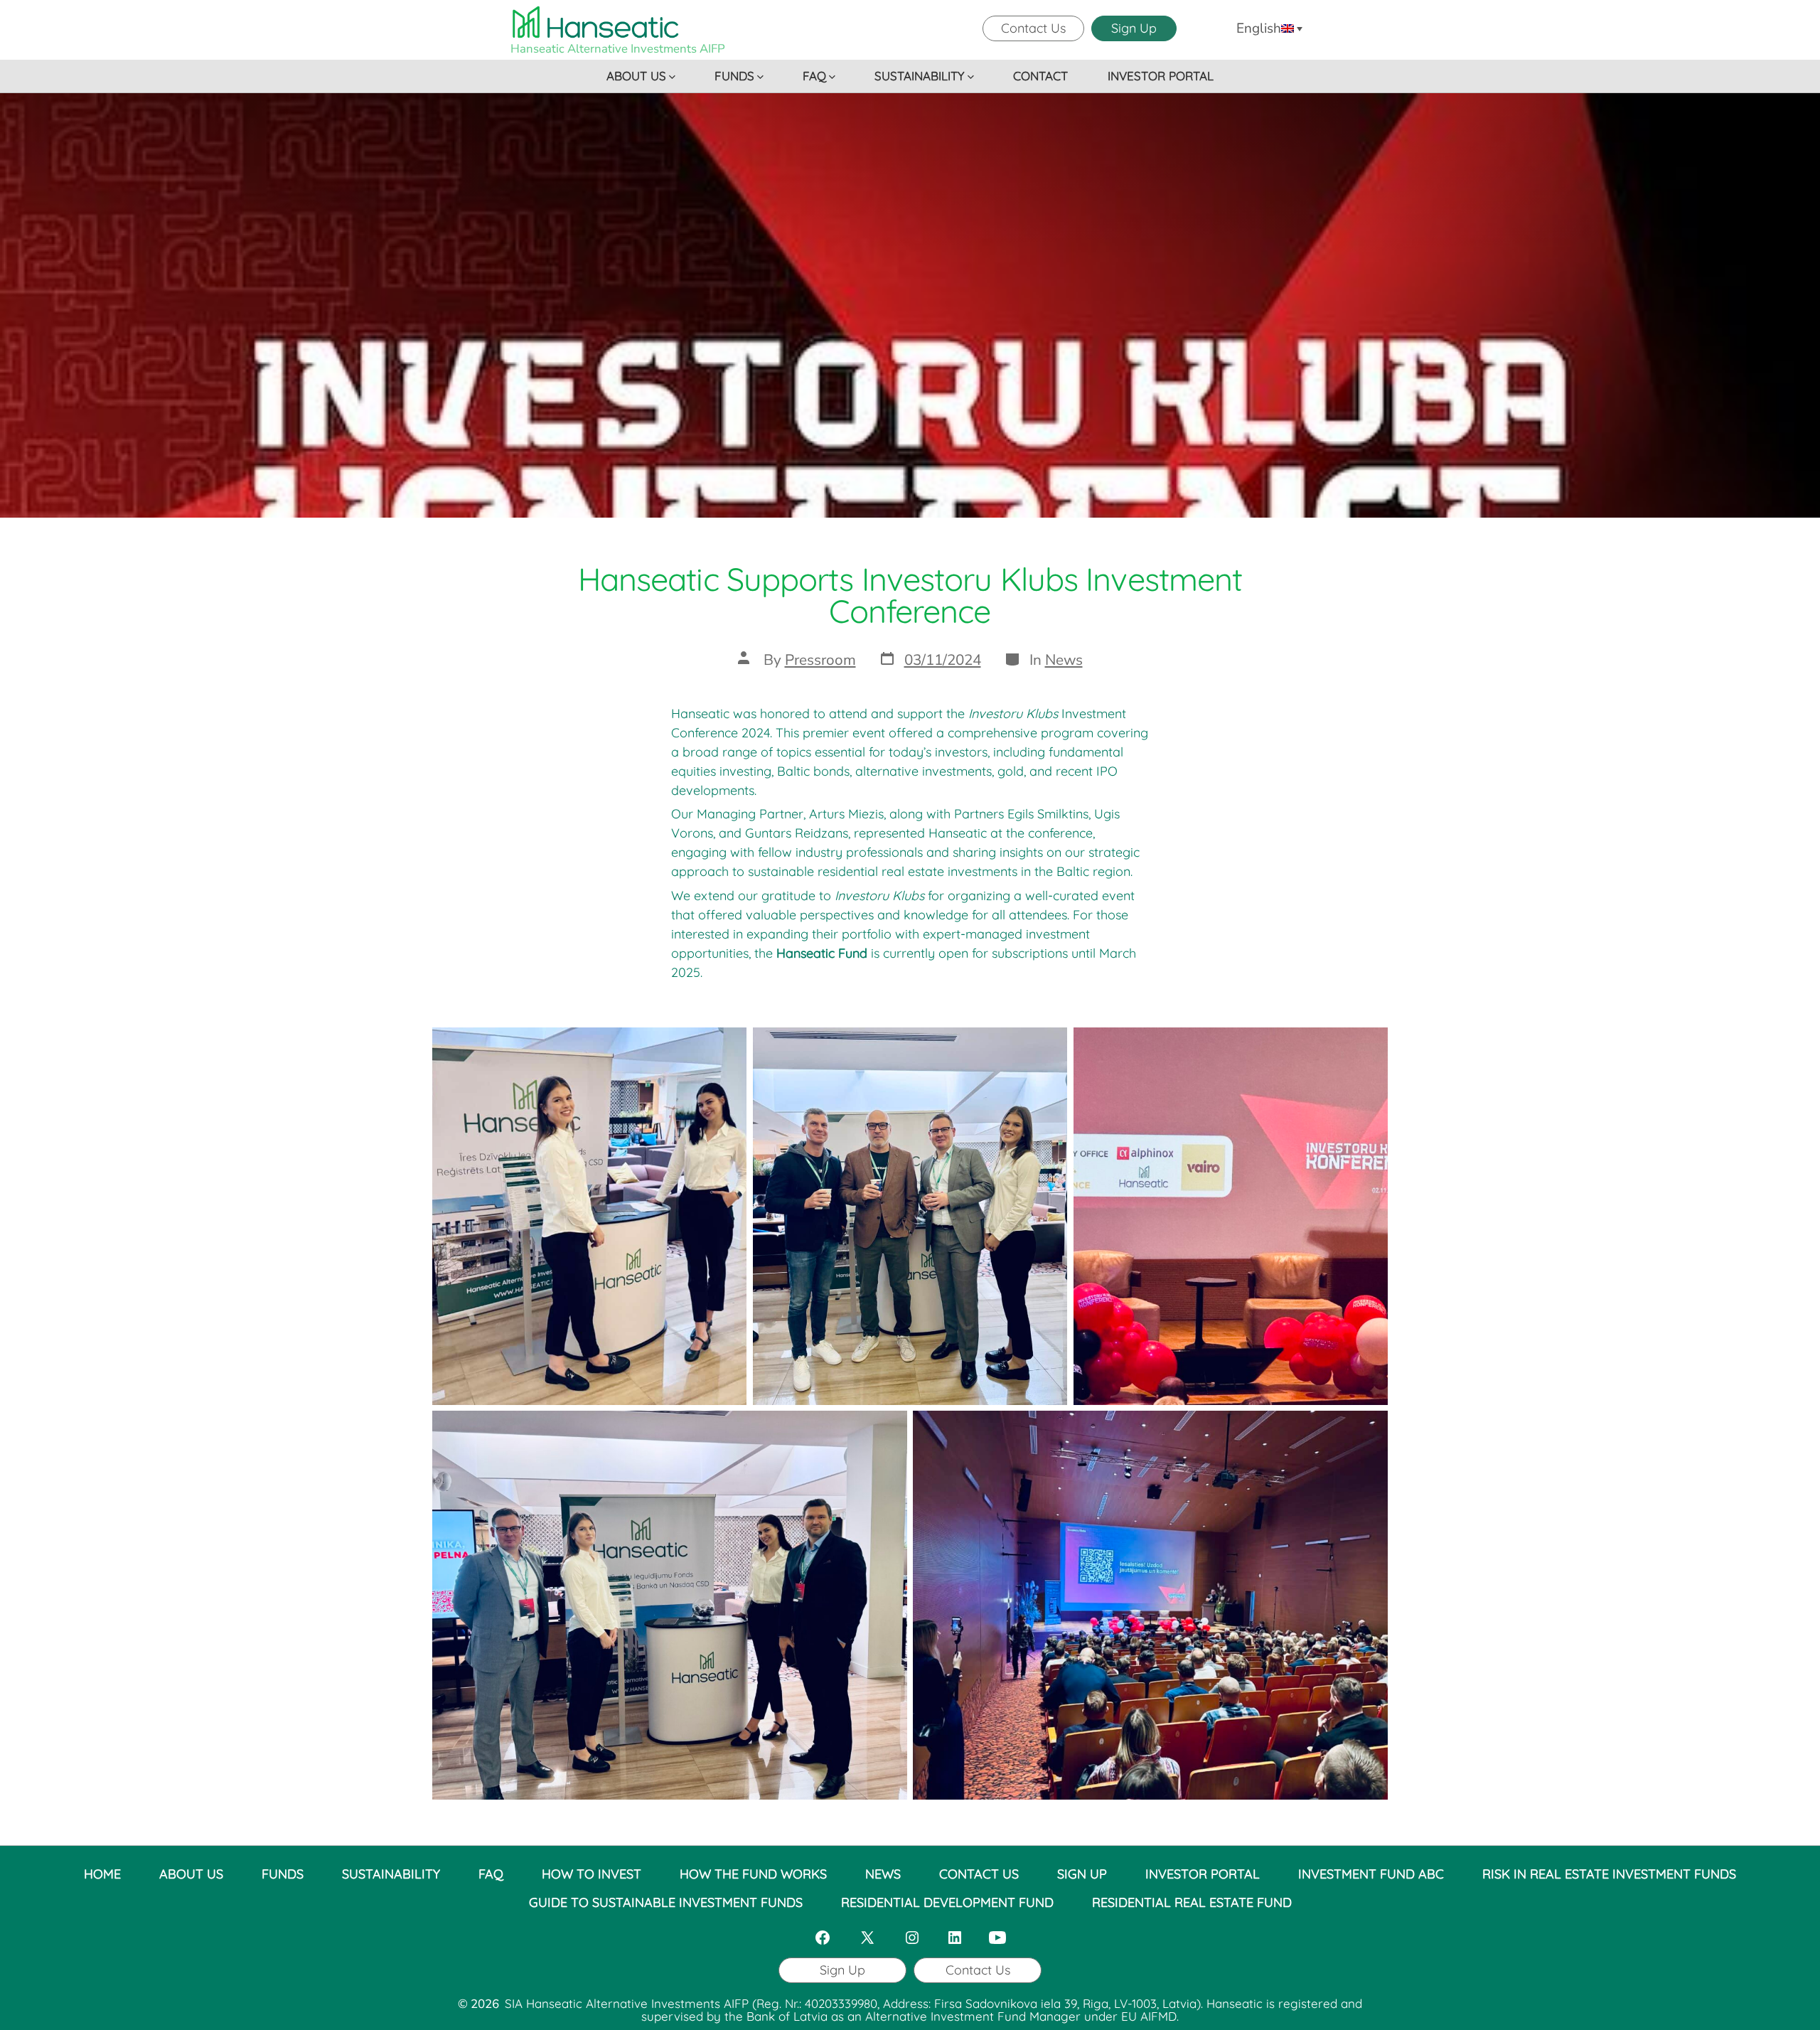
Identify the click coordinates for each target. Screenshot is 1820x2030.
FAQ (814, 76)
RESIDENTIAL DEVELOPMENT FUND (947, 1902)
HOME (102, 1874)
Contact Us (1033, 28)
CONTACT (1040, 76)
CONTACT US (979, 1874)
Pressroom (820, 660)
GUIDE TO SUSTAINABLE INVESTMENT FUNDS (666, 1902)
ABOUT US (636, 76)
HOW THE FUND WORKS (753, 1874)
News (1064, 660)
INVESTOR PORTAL (1161, 76)
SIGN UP (1082, 1874)
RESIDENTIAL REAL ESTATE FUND (1192, 1902)
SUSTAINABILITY (920, 76)
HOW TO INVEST (591, 1874)
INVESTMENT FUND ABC (1371, 1874)
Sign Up (1134, 28)
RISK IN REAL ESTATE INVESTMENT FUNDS (1609, 1874)
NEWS (883, 1874)
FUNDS (734, 76)
